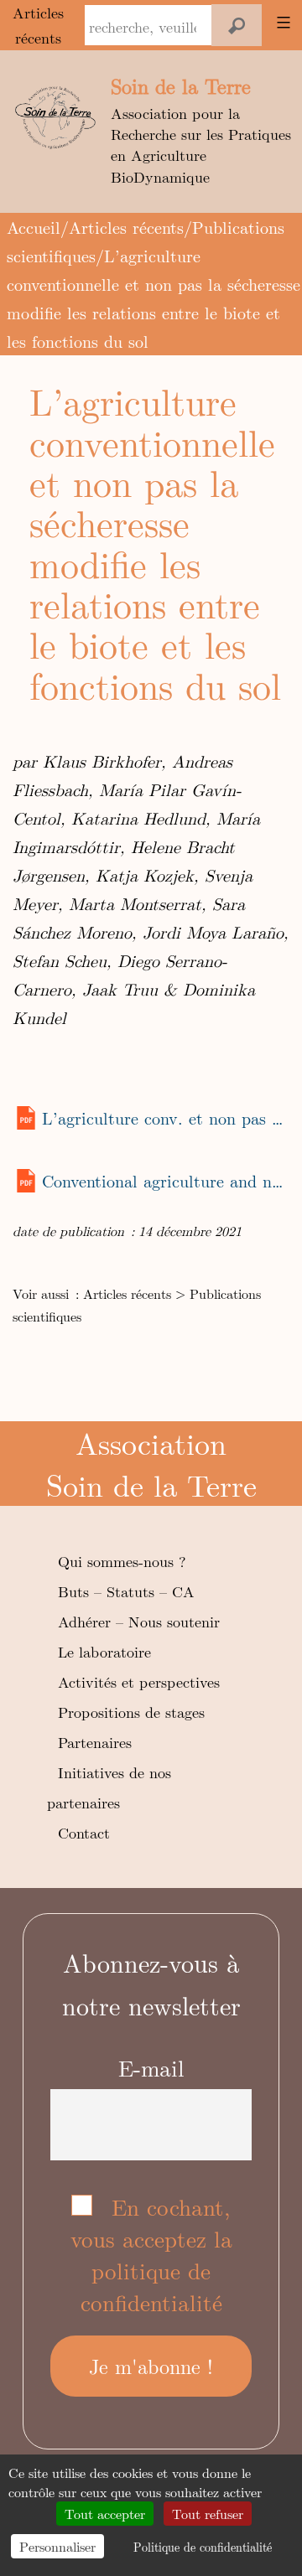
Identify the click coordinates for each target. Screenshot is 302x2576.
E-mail (151, 2067)
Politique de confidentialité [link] (203, 2547)
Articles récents (126, 227)
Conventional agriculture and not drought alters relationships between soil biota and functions (164, 1180)
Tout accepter (105, 2514)
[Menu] (281, 23)
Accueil (34, 227)
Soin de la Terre (181, 85)
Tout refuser (208, 2514)
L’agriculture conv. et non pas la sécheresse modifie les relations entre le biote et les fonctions (164, 1117)
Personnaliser (57, 2546)
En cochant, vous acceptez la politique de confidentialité (151, 2254)
